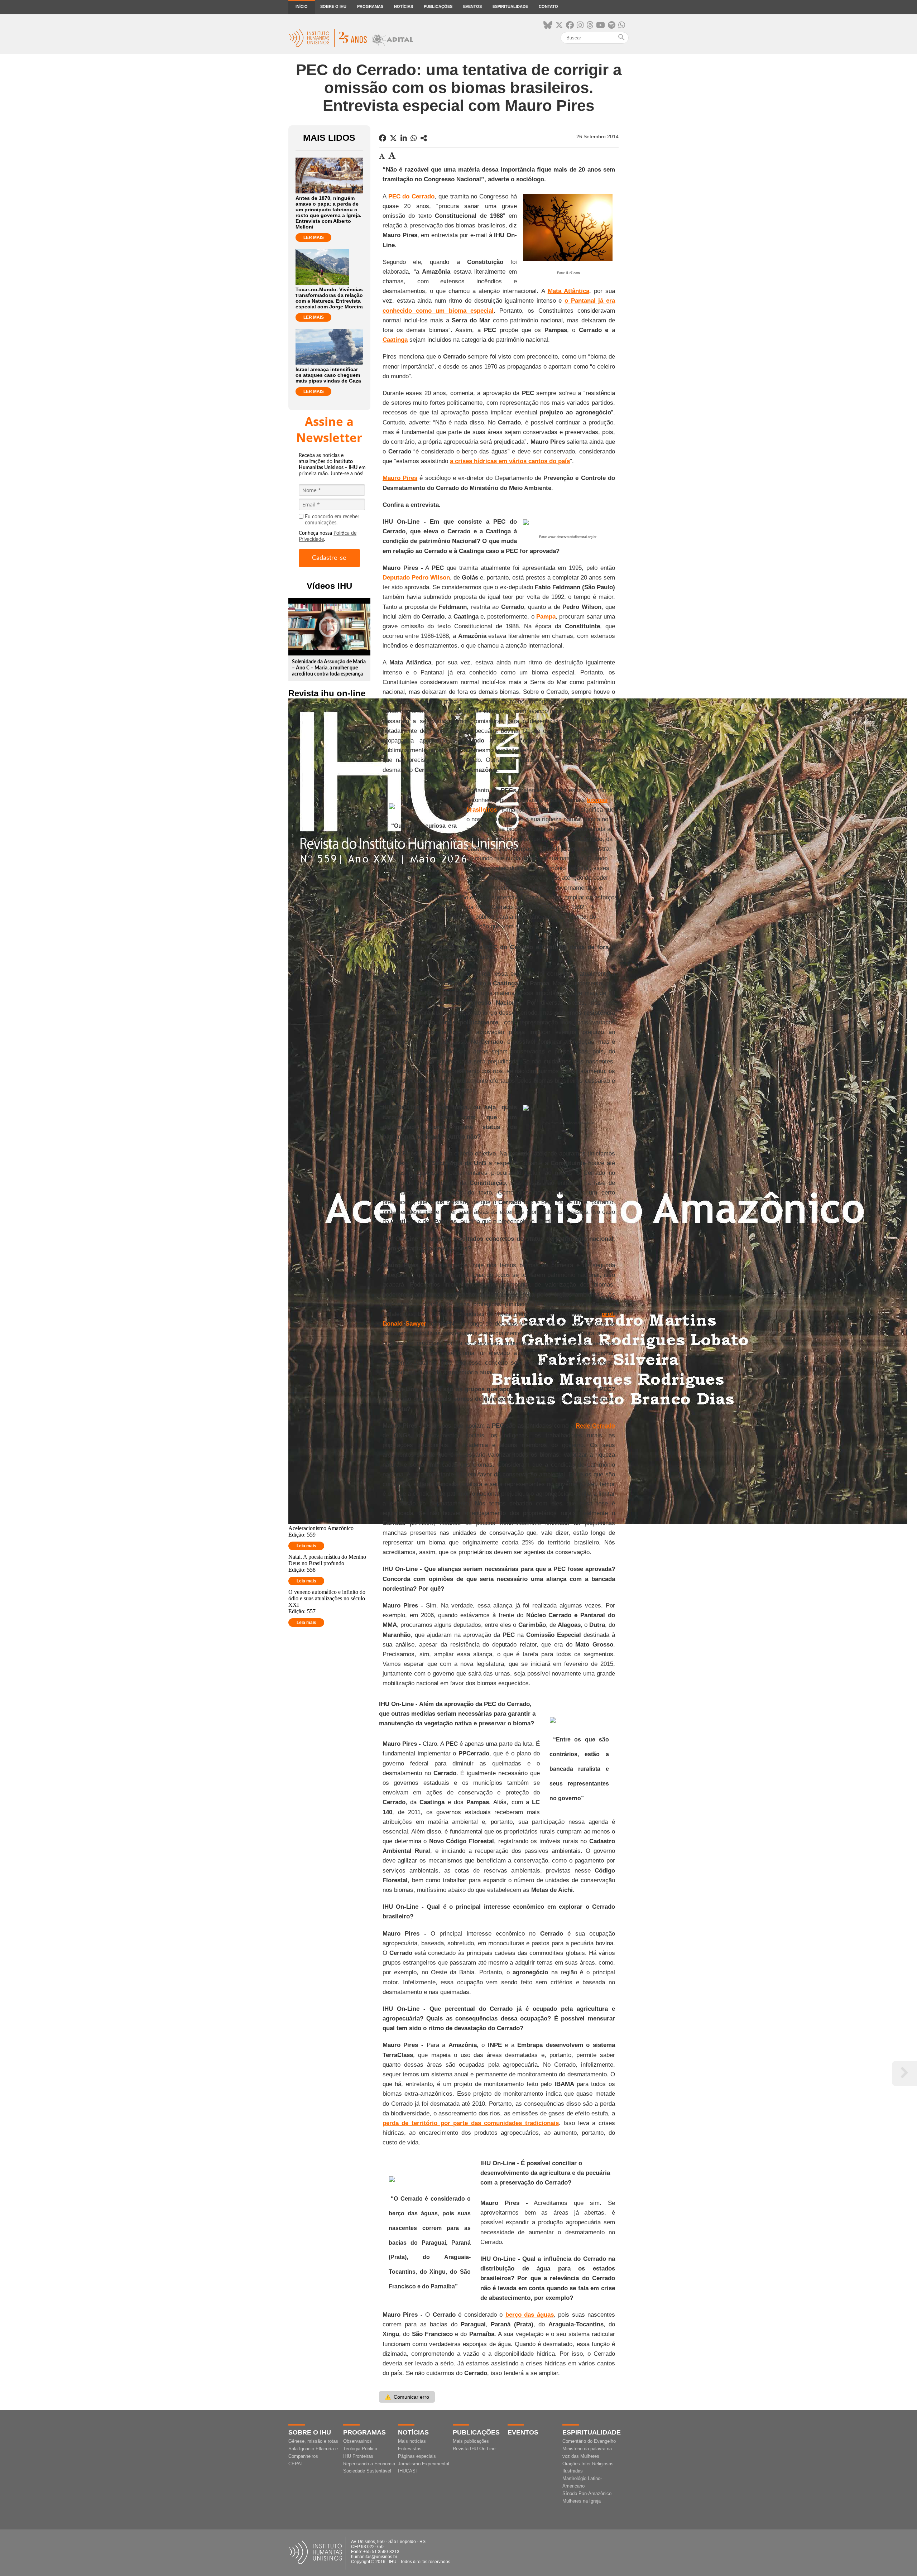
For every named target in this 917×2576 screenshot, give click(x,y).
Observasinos (357, 2441)
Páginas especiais (417, 2456)
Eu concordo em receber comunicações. (332, 520)
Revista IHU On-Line (474, 2449)
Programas (370, 6)
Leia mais (306, 1546)
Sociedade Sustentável (367, 2471)
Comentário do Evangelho (589, 2441)
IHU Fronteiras (358, 2456)
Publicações (438, 6)
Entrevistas (410, 2449)
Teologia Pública (360, 2449)
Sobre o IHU (333, 6)
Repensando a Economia (369, 2464)
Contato (548, 6)
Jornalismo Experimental (424, 2464)
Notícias (404, 6)
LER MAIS (314, 237)
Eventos (472, 6)
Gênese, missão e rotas (313, 2441)
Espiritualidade (510, 6)
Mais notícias (412, 2441)
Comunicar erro (407, 2397)
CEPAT (296, 2464)
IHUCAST (408, 2471)
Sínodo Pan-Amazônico (587, 2493)
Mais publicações (471, 2441)
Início (302, 6)
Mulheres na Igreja (582, 2501)
